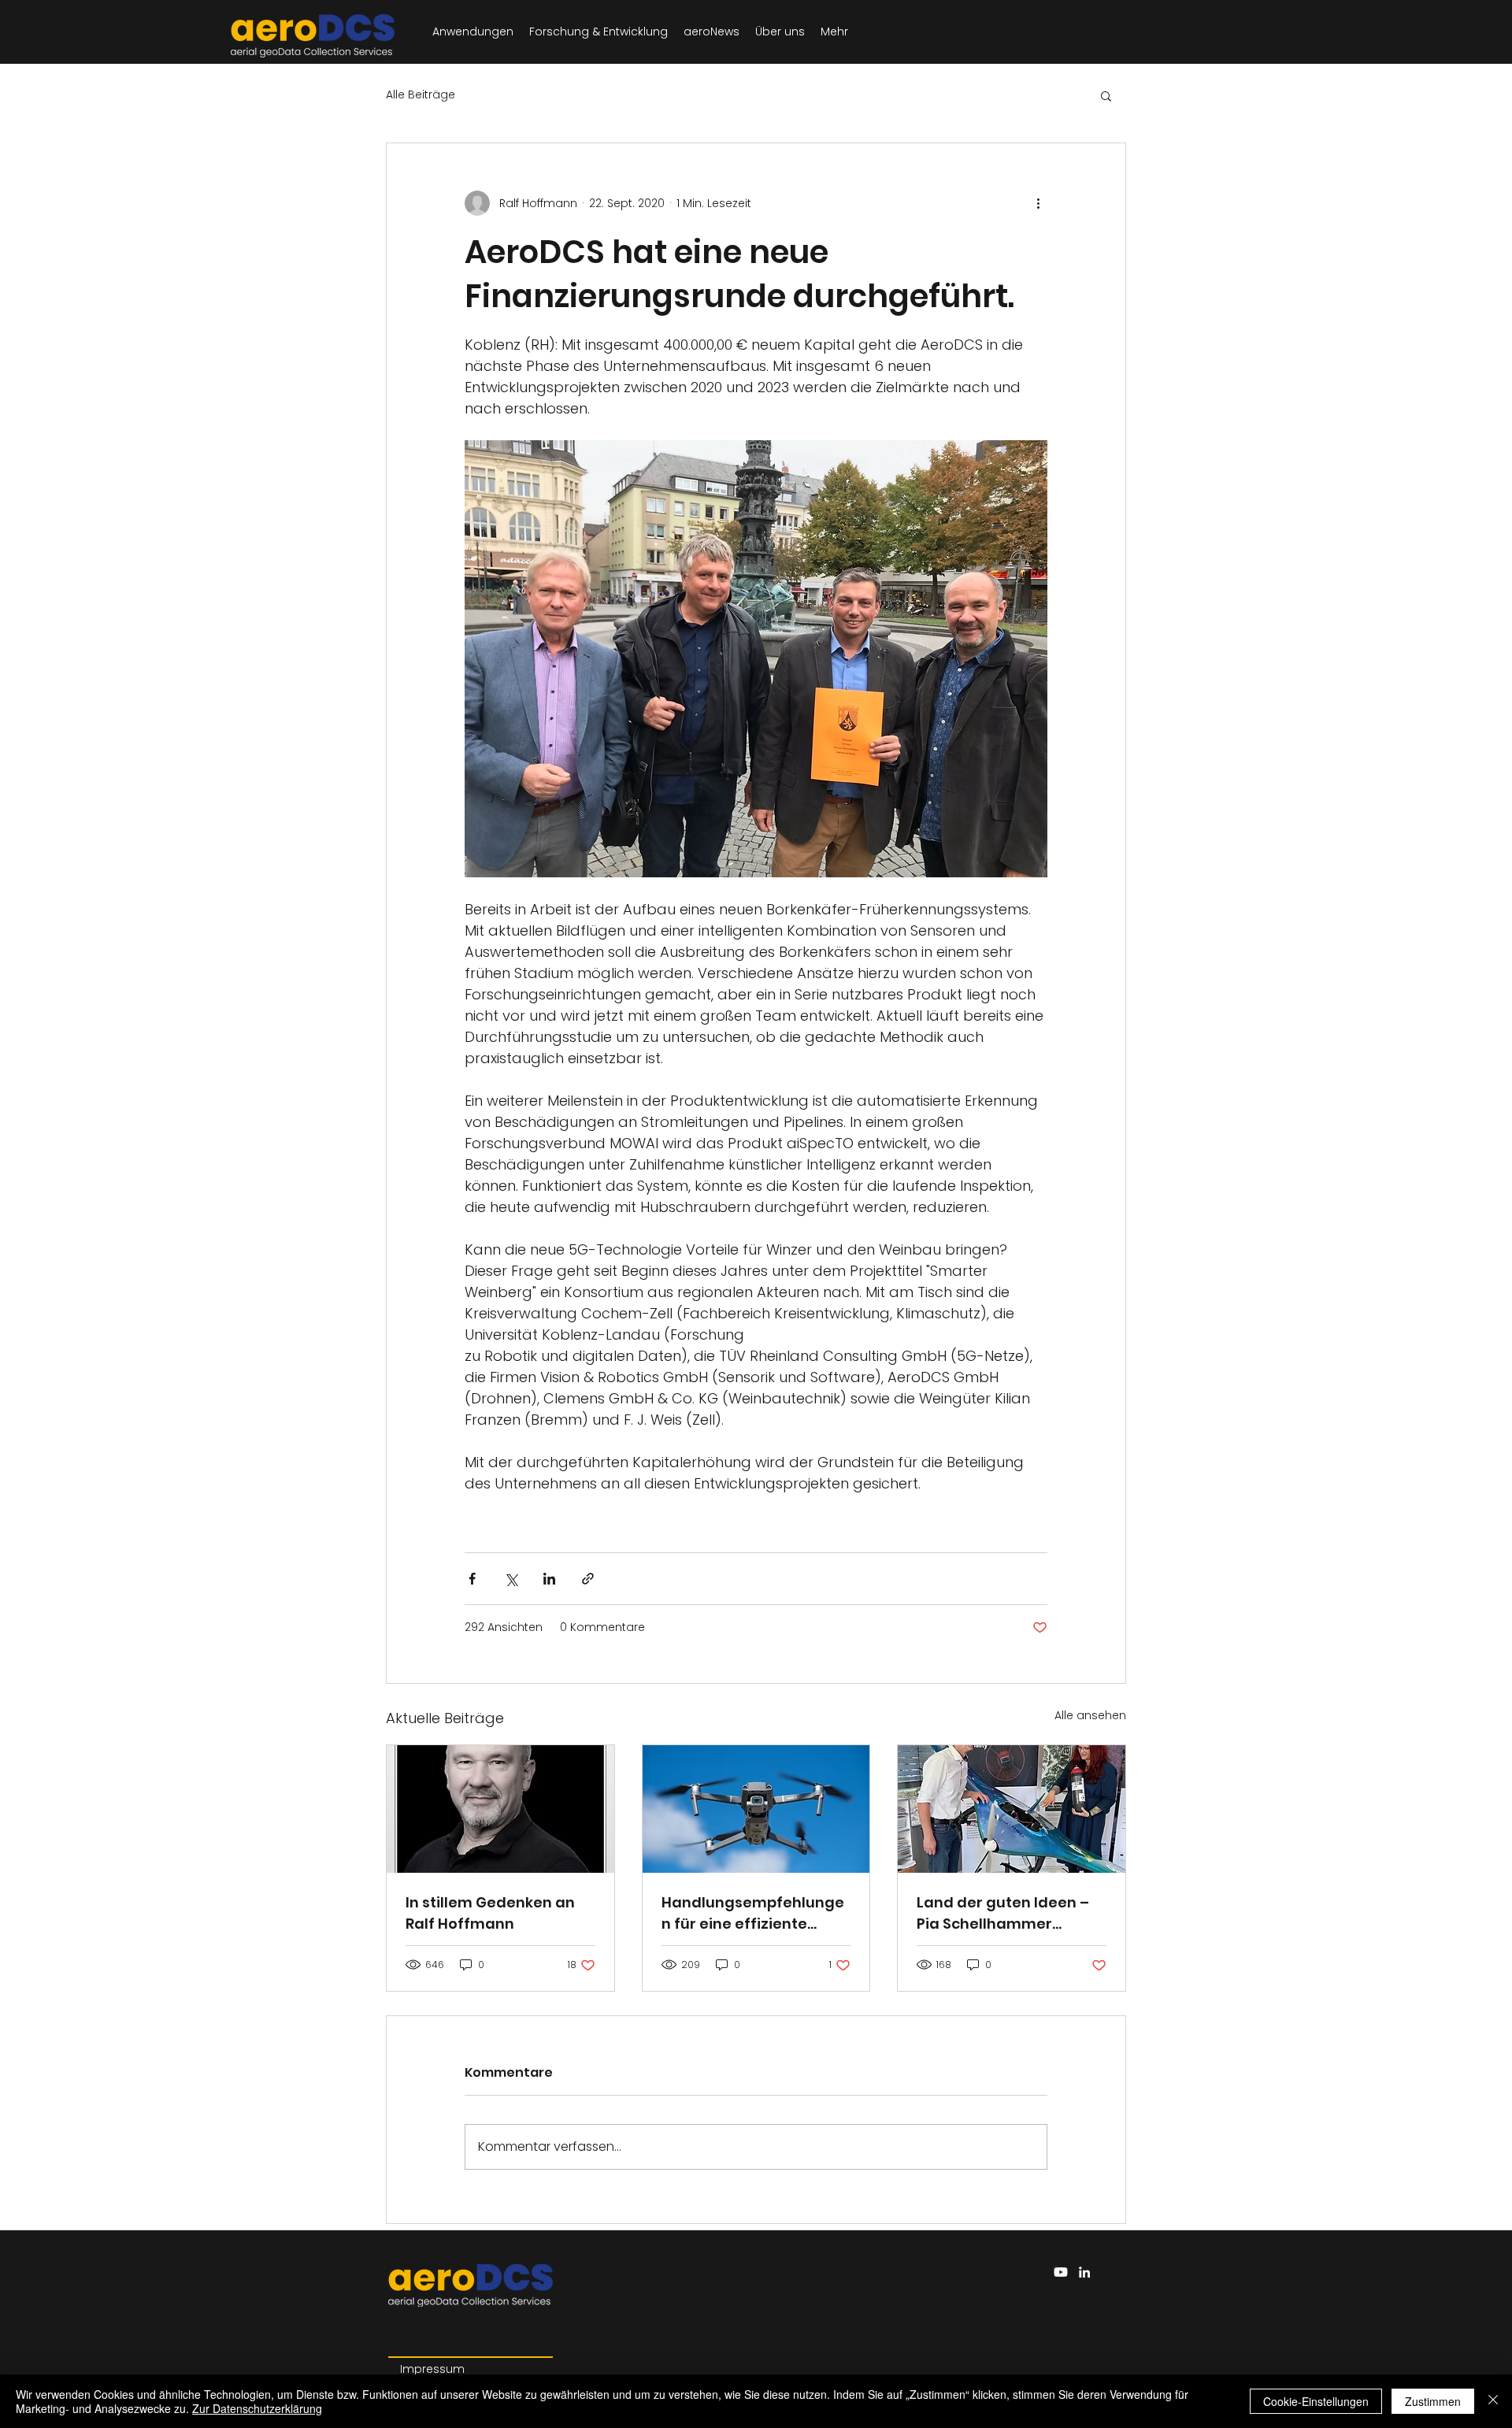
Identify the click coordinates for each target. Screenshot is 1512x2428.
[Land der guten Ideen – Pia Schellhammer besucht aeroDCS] (1012, 1809)
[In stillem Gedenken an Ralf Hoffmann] (500, 1809)
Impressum (432, 2369)
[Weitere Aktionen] (1038, 203)
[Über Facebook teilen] (472, 1579)
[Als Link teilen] (588, 1579)
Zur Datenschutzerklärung (257, 2408)
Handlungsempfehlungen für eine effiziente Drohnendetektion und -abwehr (753, 1913)
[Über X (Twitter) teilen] (511, 1579)
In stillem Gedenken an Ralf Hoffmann (490, 1913)
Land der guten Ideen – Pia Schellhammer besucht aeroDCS (1003, 1913)
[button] (1106, 95)
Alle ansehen (1090, 1715)
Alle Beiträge (421, 95)
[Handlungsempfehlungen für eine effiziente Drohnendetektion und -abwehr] (756, 1809)
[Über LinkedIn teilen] (549, 1579)
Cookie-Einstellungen (1316, 2401)
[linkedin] (1084, 2272)
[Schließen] (1493, 2401)
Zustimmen (1433, 2401)
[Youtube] (1061, 2272)
